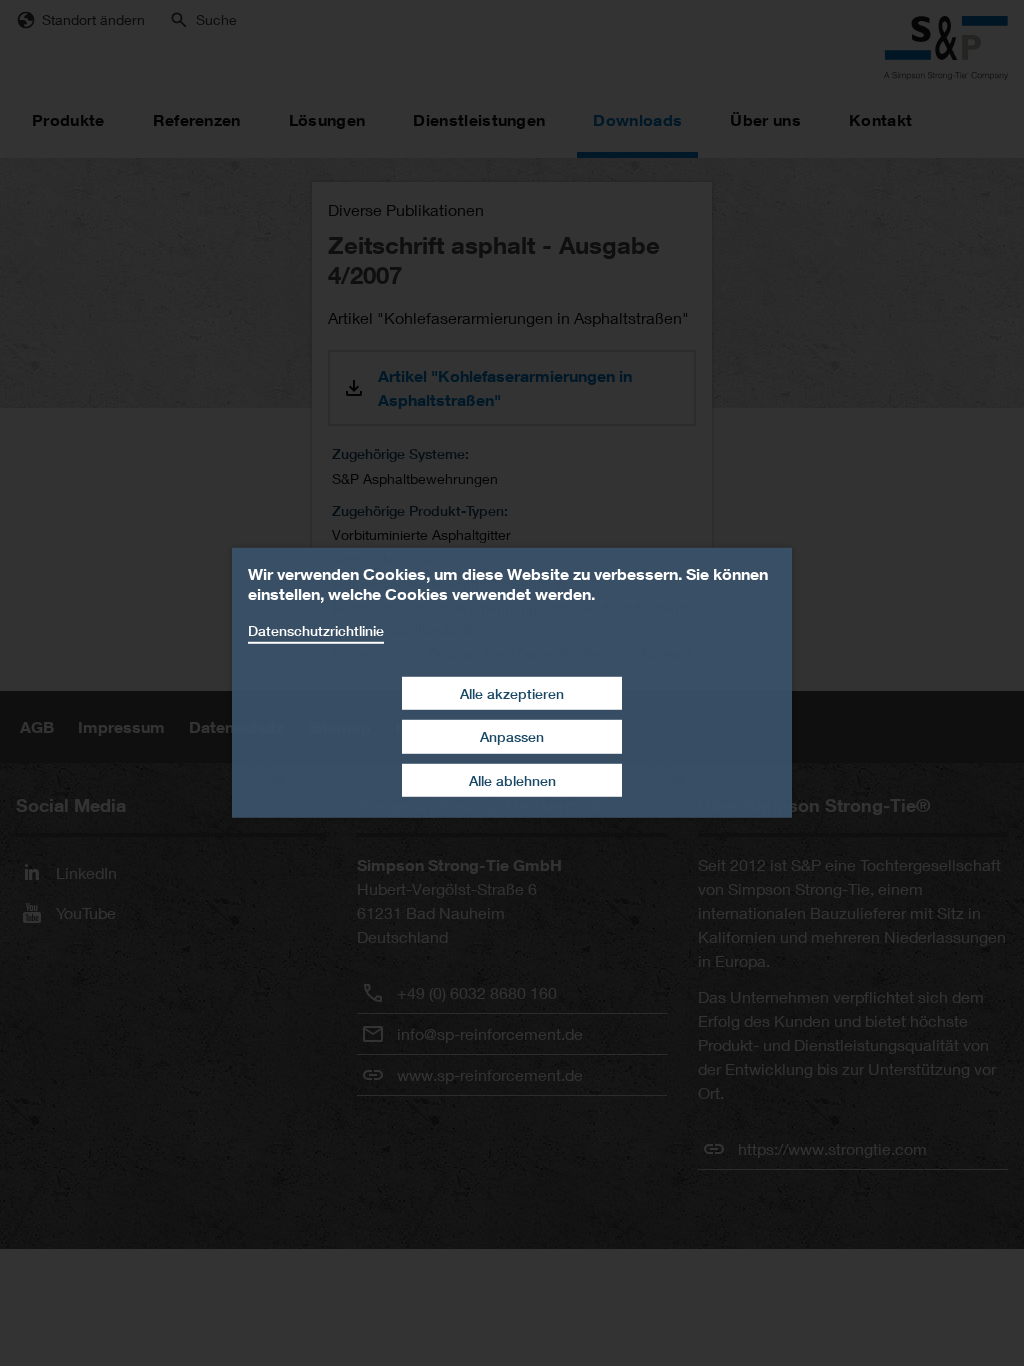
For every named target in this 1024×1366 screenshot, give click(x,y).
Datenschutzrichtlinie (316, 630)
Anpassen (512, 736)
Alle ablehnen (512, 780)
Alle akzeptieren (512, 692)
